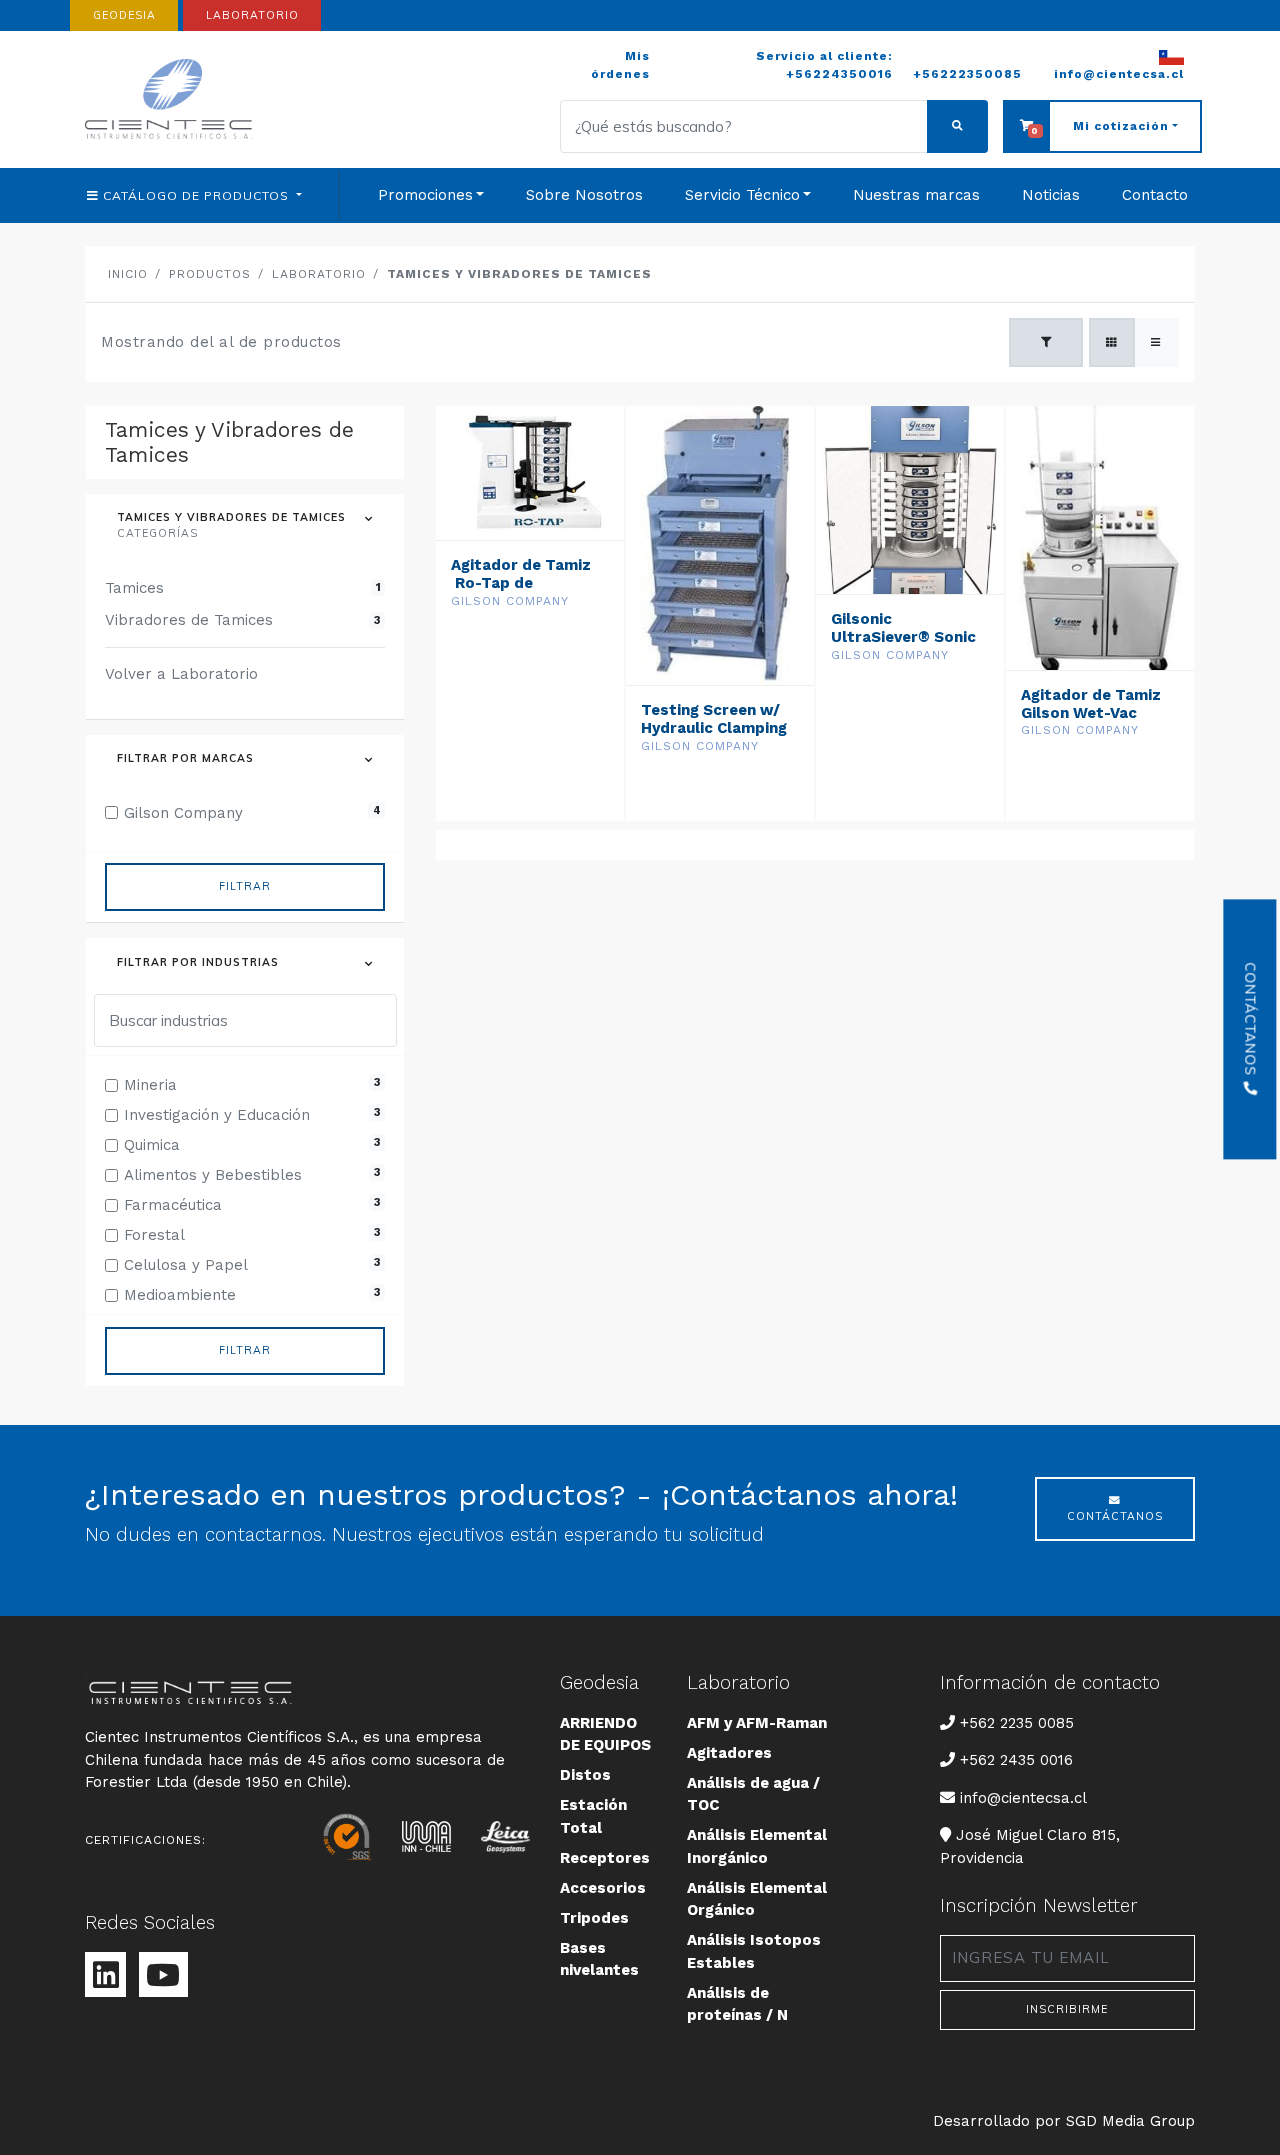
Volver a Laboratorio (181, 674)
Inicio (128, 274)
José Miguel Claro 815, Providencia (1030, 1846)
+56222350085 (967, 74)
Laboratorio (319, 274)
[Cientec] (172, 99)
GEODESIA (124, 15)
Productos (210, 274)
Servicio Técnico (742, 195)
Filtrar (245, 886)
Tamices (243, 588)
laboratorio (252, 15)
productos (198, 195)
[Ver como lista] (1156, 342)
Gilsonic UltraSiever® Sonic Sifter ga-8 (903, 637)
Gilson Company (510, 601)
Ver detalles (529, 655)
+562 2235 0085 (1016, 1722)
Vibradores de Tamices (243, 620)
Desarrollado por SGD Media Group (1064, 2121)
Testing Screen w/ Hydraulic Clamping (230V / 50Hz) (714, 728)
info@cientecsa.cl (1023, 1797)
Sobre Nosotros (584, 195)
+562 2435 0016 (1016, 1760)
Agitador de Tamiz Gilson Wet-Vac (1091, 704)
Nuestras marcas (916, 195)
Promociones (425, 195)
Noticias (1051, 195)
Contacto (1155, 195)
